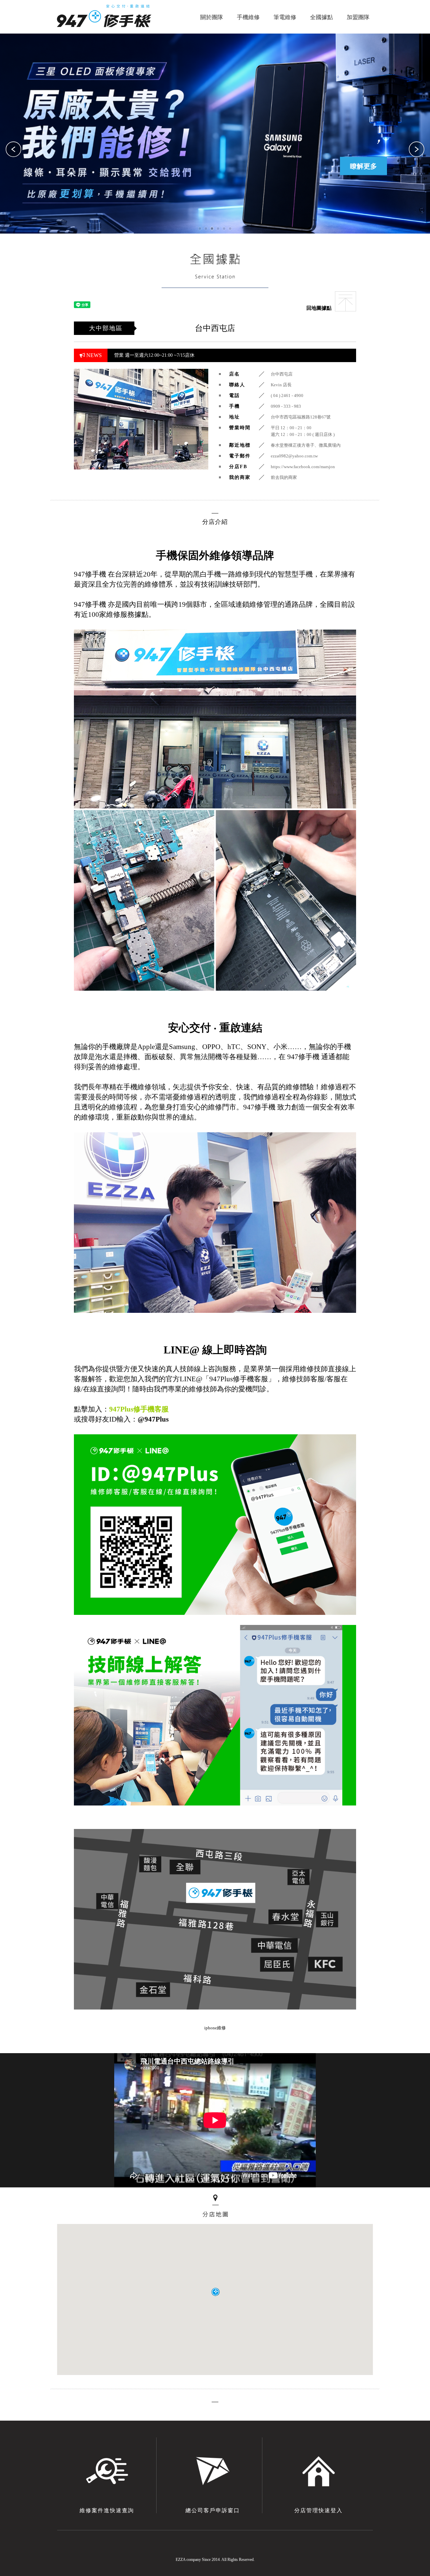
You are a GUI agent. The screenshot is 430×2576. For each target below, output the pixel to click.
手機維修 (248, 17)
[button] (417, 150)
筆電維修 (285, 17)
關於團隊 (212, 17)
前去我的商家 (284, 477)
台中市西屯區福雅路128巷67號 (301, 417)
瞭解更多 (215, 166)
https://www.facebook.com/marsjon (303, 467)
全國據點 (321, 17)
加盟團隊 (358, 17)
